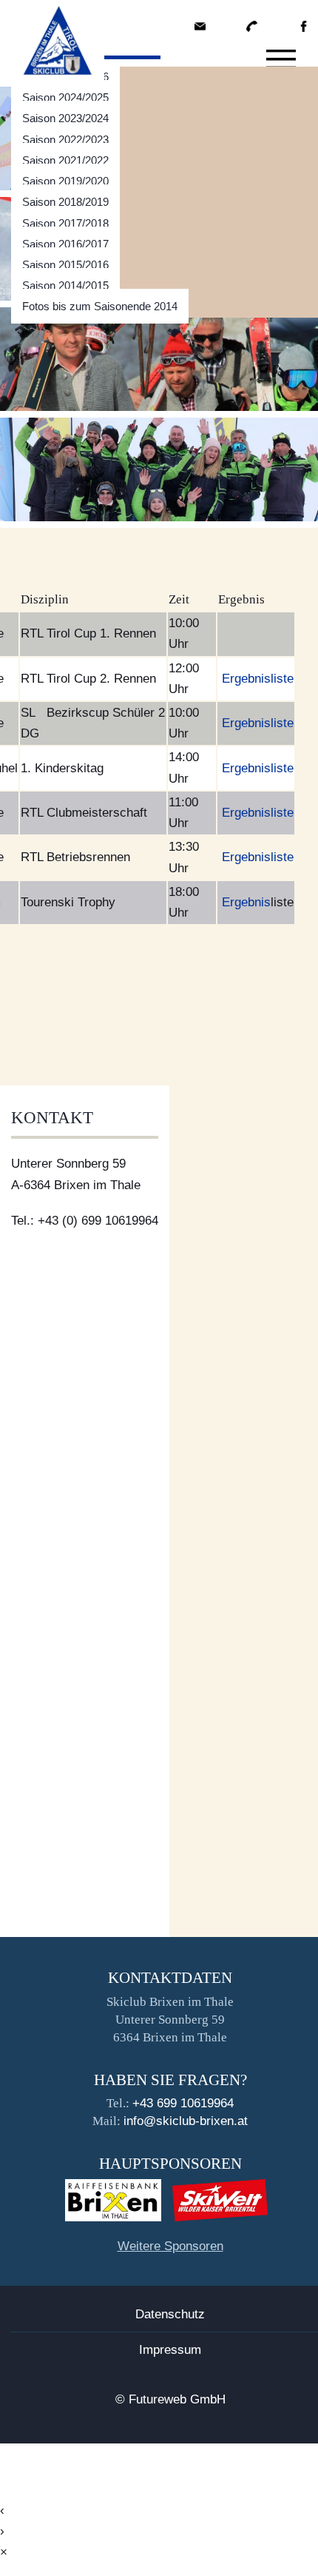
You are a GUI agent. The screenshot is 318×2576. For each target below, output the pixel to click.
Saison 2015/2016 (65, 265)
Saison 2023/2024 (65, 118)
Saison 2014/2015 (65, 285)
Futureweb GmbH (177, 2399)
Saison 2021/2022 (65, 160)
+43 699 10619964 (183, 2103)
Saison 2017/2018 (65, 223)
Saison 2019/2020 (65, 181)
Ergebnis (246, 902)
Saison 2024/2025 (65, 97)
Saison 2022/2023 (65, 140)
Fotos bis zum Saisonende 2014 (100, 306)
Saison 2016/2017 (65, 244)
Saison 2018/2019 (65, 202)
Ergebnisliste (258, 679)
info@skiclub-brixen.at (186, 2121)
